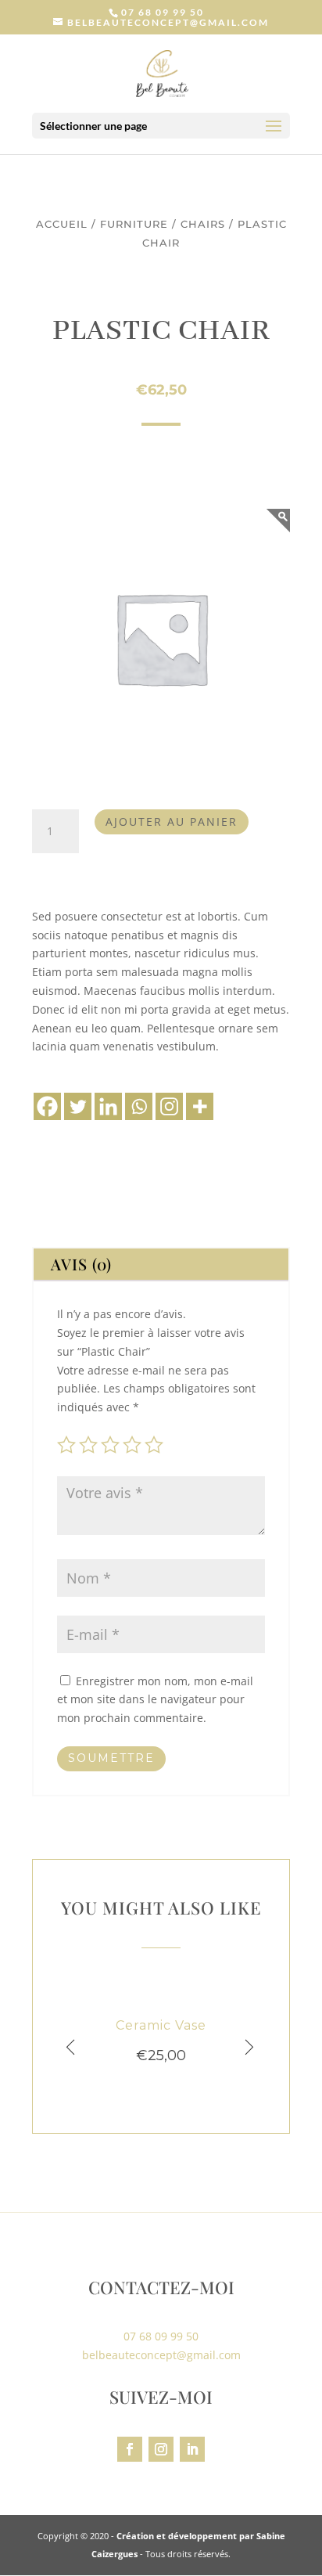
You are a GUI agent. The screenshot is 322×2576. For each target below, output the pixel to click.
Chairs (203, 224)
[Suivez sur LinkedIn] (192, 2449)
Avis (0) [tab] (81, 1264)
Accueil (62, 224)
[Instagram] (169, 1106)
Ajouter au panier (172, 821)
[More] (200, 1106)
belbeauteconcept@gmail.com (161, 2355)
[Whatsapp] (139, 1106)
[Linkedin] (108, 1106)
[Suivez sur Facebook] (130, 2449)
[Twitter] (78, 1106)
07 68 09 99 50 (163, 12)
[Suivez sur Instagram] (161, 2449)
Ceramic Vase (161, 2025)
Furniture (134, 224)
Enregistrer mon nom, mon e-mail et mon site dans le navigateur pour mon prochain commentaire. (155, 1700)
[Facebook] (47, 1106)
